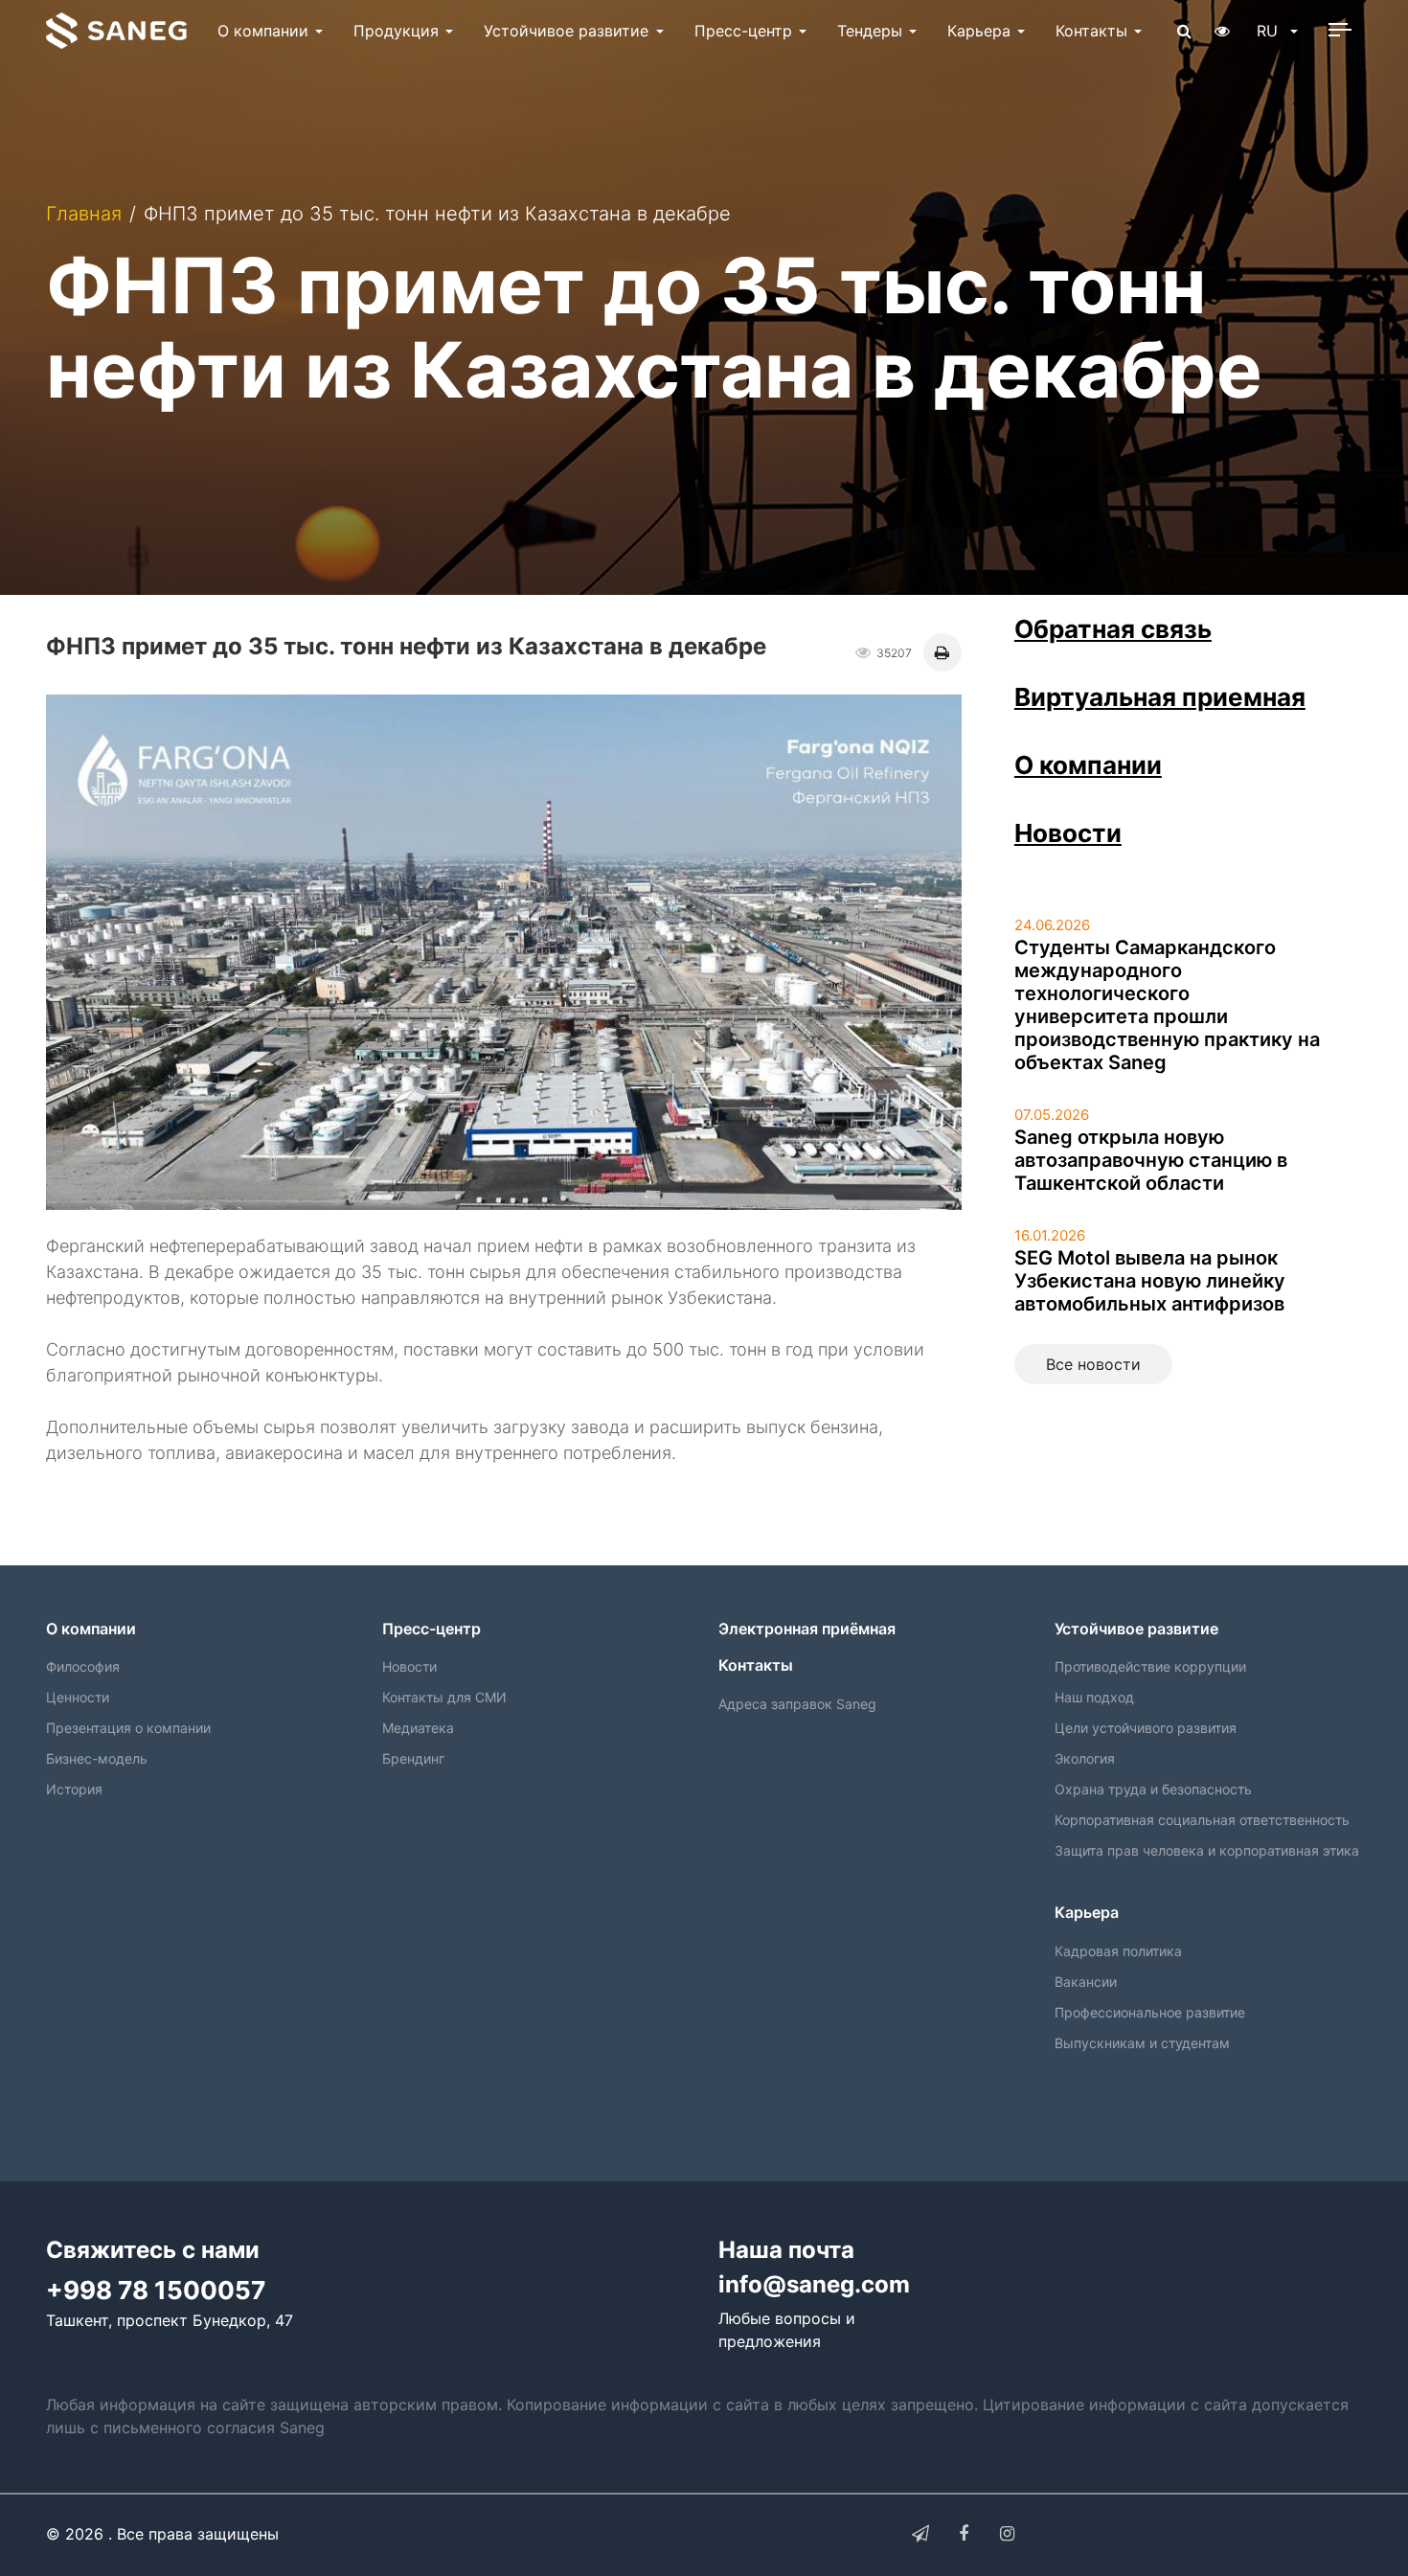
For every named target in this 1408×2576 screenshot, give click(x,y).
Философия (83, 1666)
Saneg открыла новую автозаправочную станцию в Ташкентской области (1151, 1160)
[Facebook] (964, 2534)
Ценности (78, 1697)
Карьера (979, 31)
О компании (263, 31)
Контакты (1091, 31)
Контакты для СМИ (444, 1697)
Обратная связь (1113, 629)
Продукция (396, 31)
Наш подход (1094, 1697)
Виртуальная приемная (1160, 697)
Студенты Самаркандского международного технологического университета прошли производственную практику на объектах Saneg (1167, 1005)
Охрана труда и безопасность (1153, 1789)
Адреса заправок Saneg (797, 1704)
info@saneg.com (814, 2284)
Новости (1068, 833)
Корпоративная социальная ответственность (1202, 1820)
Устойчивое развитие (566, 31)
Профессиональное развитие (1150, 2012)
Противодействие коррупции (1150, 1666)
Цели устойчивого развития (1146, 1728)
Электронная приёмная (807, 1629)
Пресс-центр (743, 31)
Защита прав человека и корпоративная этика (1207, 1850)
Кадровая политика (1118, 1951)
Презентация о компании (128, 1728)
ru (1270, 31)
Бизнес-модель (97, 1758)
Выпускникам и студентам (1142, 2043)
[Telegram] (920, 2534)
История (74, 1789)
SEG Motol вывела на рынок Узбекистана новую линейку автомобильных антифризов (1150, 1281)
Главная (84, 214)
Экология (1085, 1758)
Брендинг (413, 1758)
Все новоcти (1093, 1364)
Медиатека (418, 1728)
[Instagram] (1007, 2534)
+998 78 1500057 (156, 2290)
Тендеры (870, 31)
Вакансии (1086, 1982)
